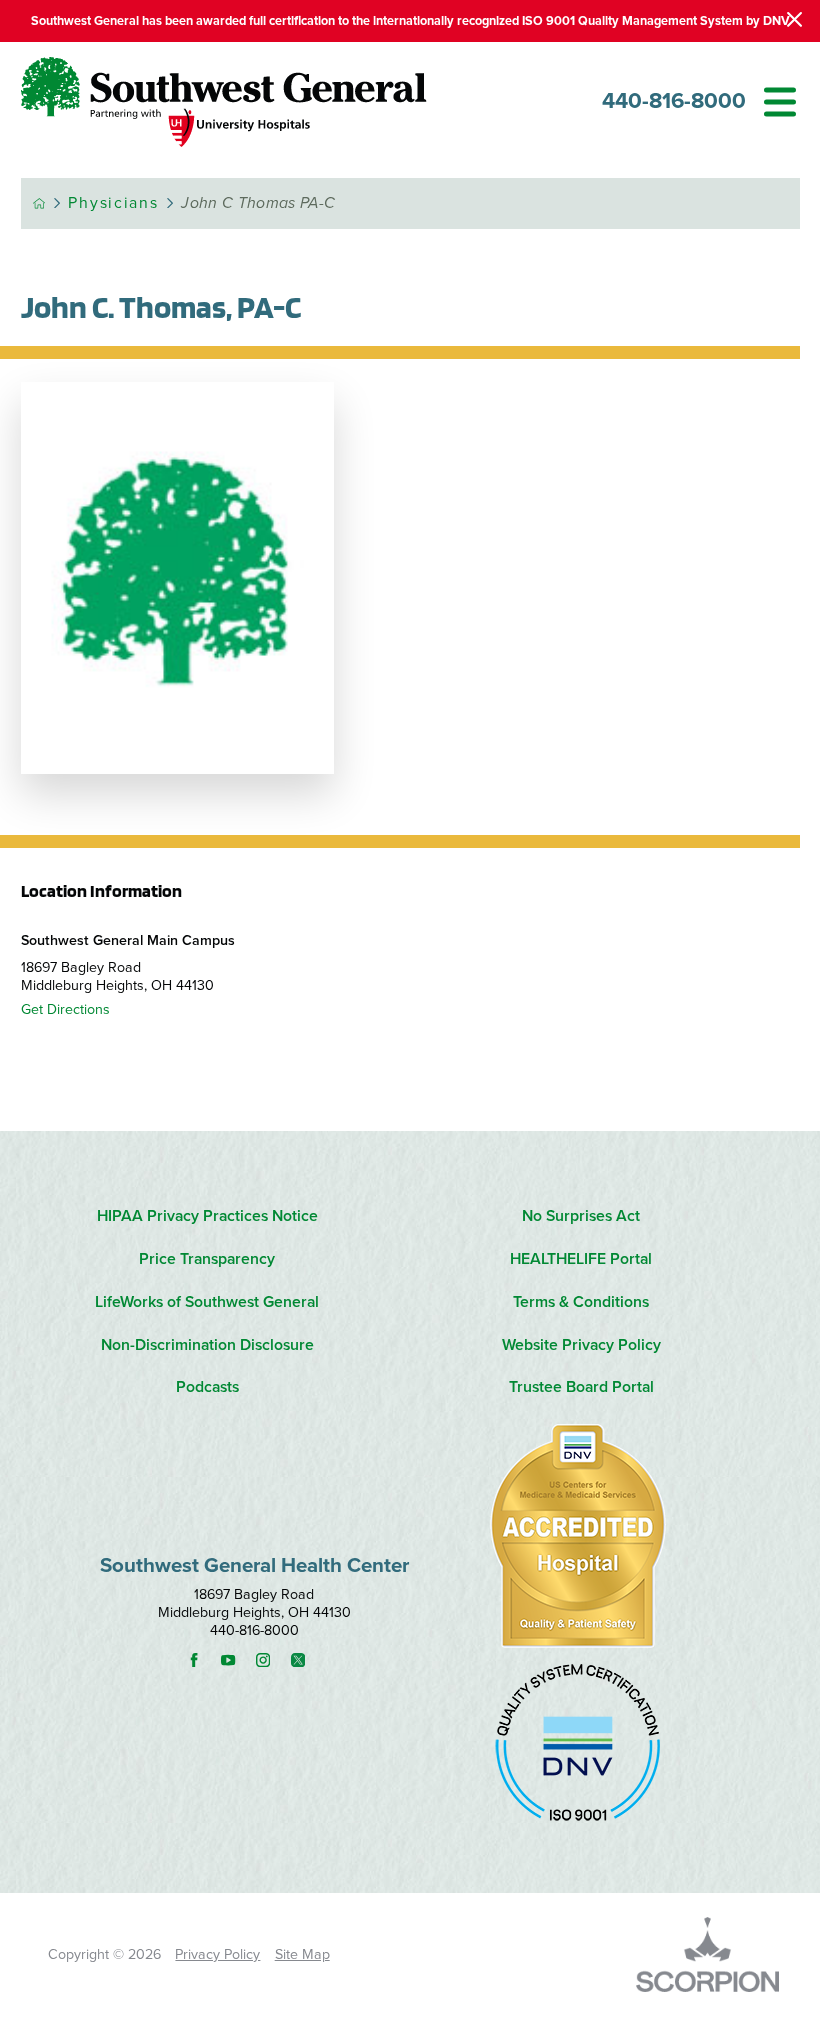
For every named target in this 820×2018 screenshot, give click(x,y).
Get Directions (65, 1009)
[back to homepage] (39, 203)
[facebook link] (202, 1660)
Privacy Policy (217, 1954)
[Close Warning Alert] (794, 21)
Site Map (302, 1954)
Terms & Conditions (581, 1302)
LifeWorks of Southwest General (207, 1302)
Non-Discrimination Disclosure (207, 1345)
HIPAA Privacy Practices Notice (207, 1216)
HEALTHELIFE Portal (581, 1259)
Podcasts (207, 1387)
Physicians (113, 203)
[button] (780, 102)
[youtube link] (236, 1660)
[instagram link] (271, 1660)
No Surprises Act (581, 1216)
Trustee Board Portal (581, 1387)
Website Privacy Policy (581, 1345)
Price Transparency (207, 1259)
